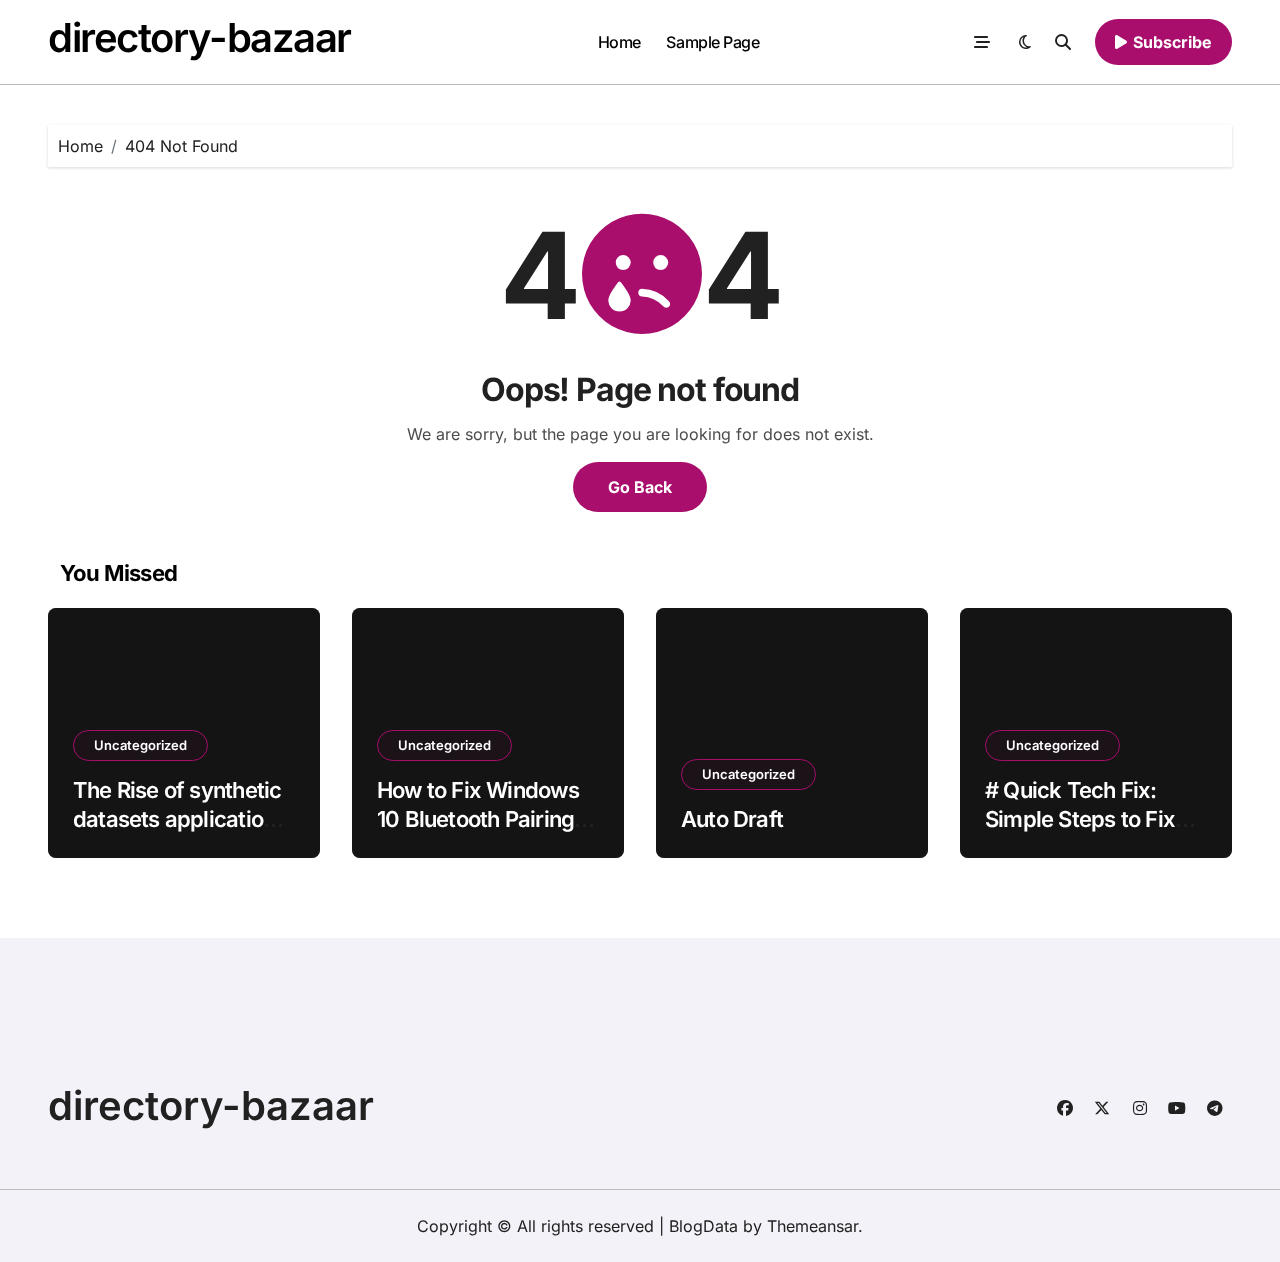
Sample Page (712, 42)
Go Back (640, 487)
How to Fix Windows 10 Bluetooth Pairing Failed (478, 818)
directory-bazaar (199, 37)
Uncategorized (140, 745)
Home (619, 42)
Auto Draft (732, 819)
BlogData (703, 1226)
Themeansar (812, 1226)
